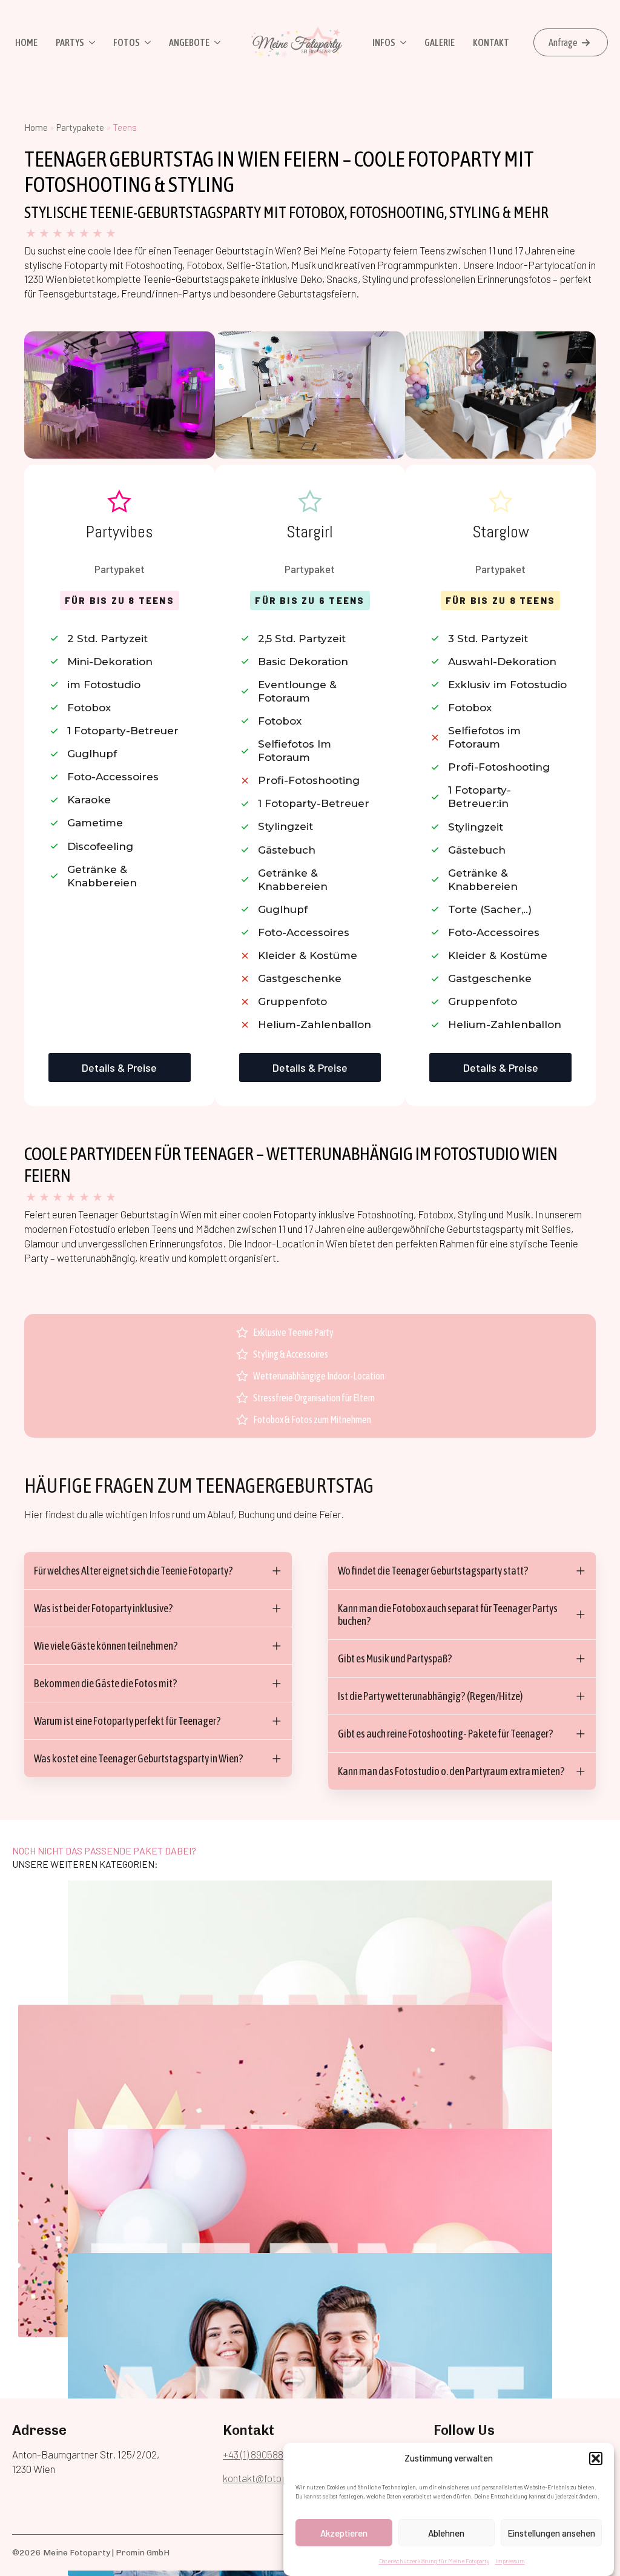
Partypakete (80, 127)
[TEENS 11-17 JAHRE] (310, 2189)
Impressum (510, 2561)
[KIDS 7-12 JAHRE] (260, 2065)
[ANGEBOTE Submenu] (216, 42)
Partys (70, 42)
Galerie (440, 42)
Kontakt (491, 42)
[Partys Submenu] (91, 42)
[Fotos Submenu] (147, 42)
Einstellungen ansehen (551, 2533)
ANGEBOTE (189, 42)
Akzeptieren (344, 2533)
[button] (596, 2458)
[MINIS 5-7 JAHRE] (310, 1941)
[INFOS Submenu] (402, 42)
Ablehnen (446, 2533)
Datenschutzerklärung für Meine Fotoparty (434, 2561)
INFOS (384, 42)
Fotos (127, 42)
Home (26, 42)
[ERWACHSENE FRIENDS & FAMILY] (310, 2314)
